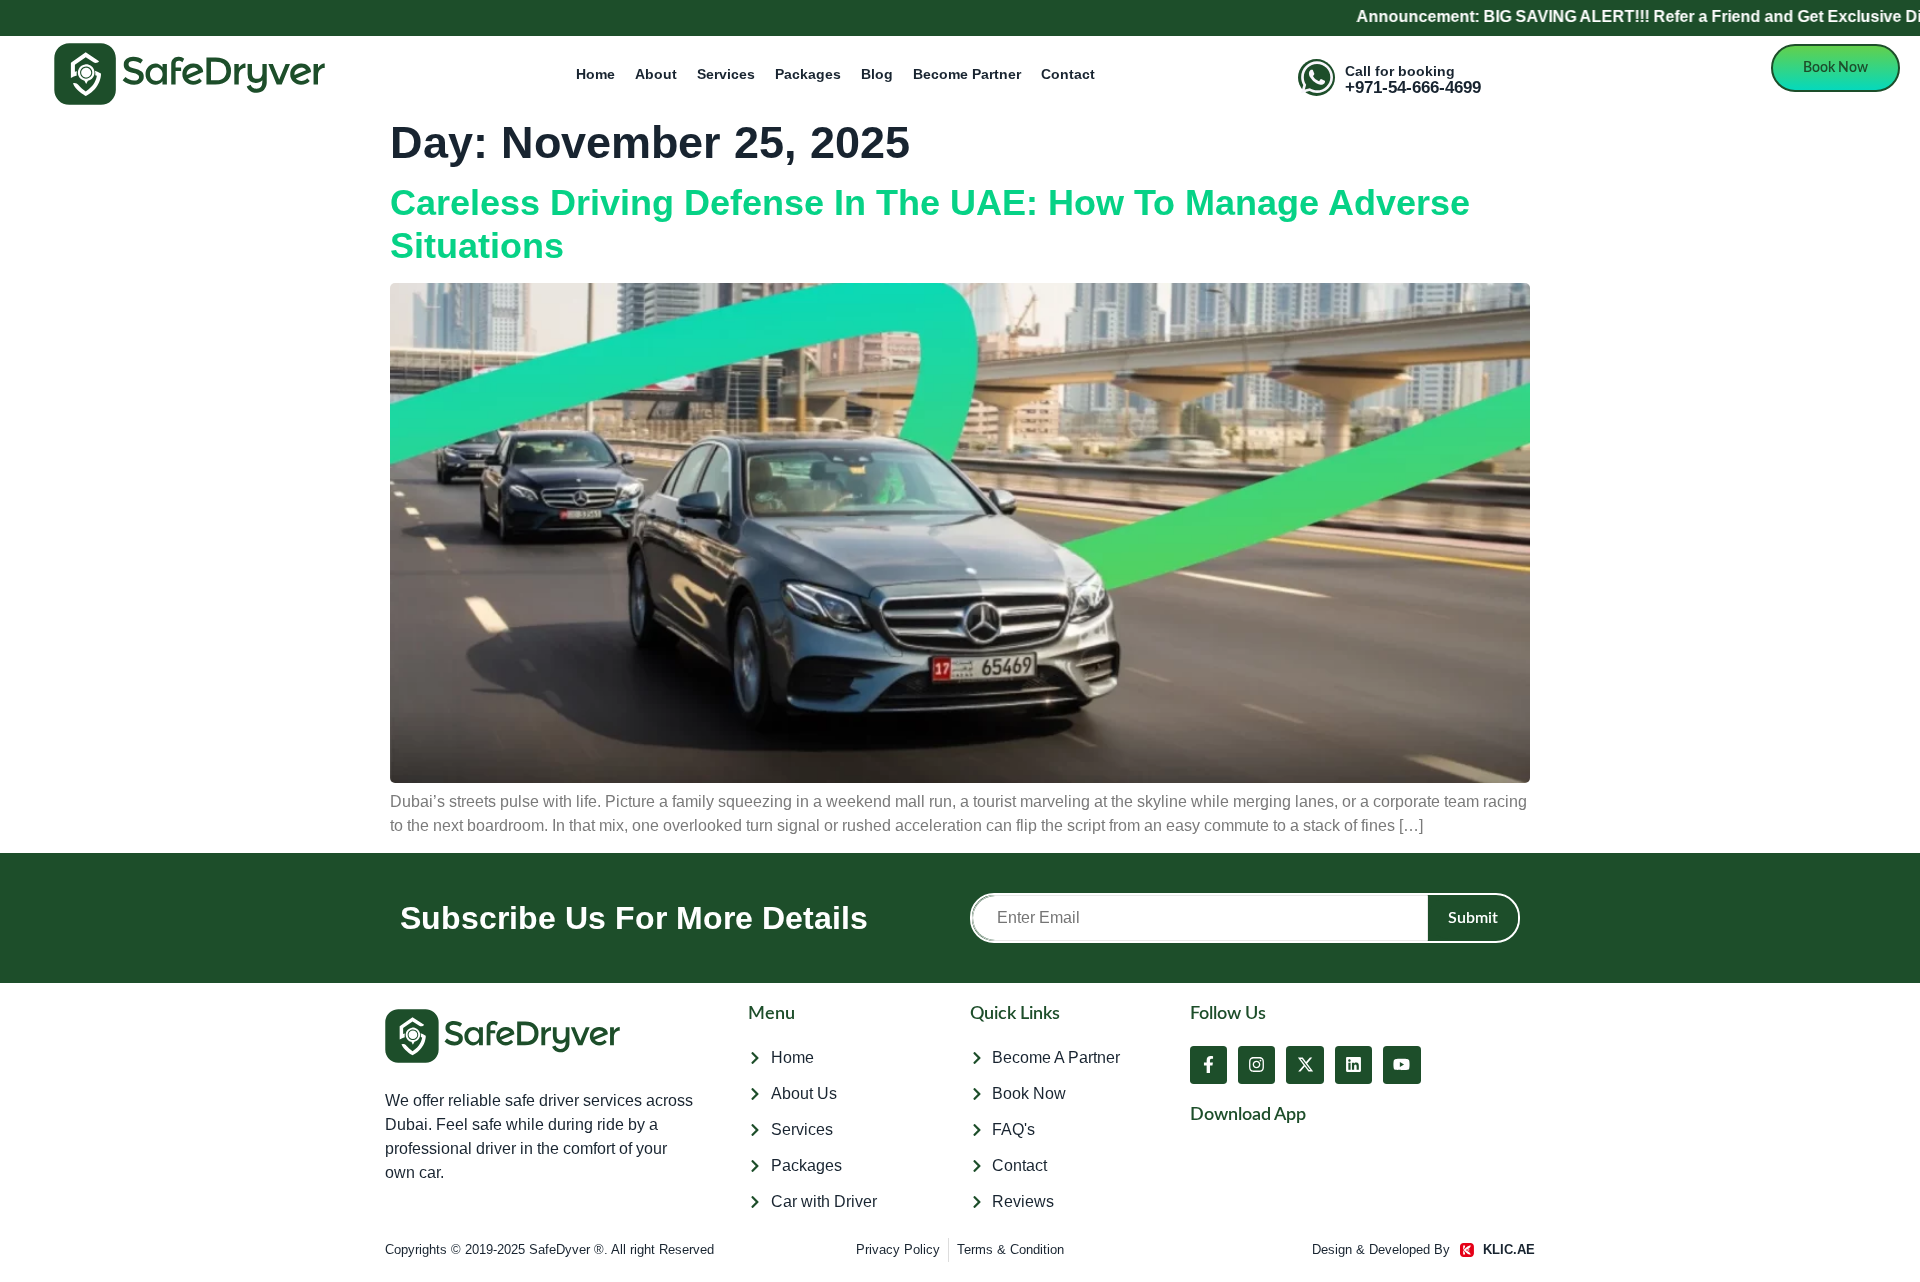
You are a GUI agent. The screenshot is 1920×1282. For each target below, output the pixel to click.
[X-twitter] (1304, 1064)
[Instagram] (1256, 1064)
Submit (1473, 918)
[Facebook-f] (1208, 1064)
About (656, 74)
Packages (808, 74)
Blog (877, 74)
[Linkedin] (1353, 1064)
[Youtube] (1401, 1064)
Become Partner (967, 74)
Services (726, 74)
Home (595, 74)
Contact (1068, 74)
